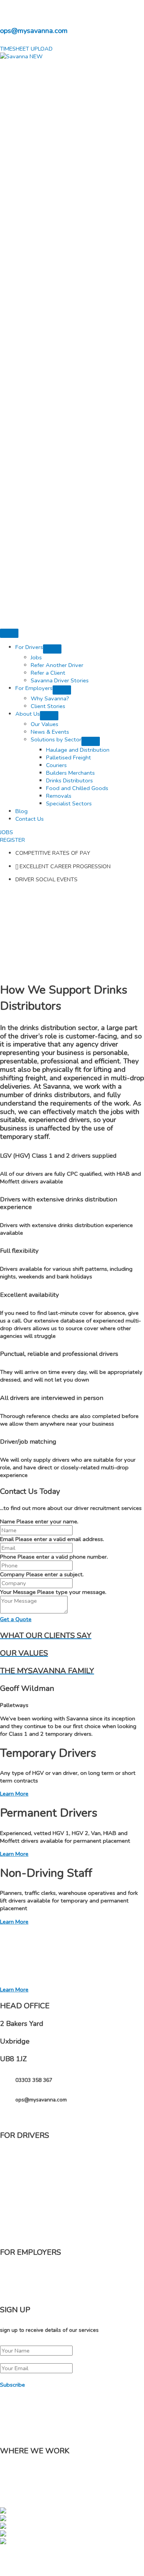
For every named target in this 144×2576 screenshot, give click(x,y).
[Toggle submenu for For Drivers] (52, 649)
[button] (26, 49)
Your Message (18, 1592)
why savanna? (33, 2274)
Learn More (14, 1794)
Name (7, 1521)
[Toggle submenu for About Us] (49, 716)
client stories (32, 2293)
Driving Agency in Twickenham (81, 2468)
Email (7, 1539)
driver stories (32, 2236)
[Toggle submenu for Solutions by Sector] (91, 741)
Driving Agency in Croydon (48, 2476)
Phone (8, 1557)
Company (12, 1574)
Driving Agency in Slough (98, 2476)
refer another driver (40, 2196)
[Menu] (9, 633)
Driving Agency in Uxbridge (26, 2468)
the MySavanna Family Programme (60, 2156)
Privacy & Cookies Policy (76, 2566)
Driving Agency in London (78, 2491)
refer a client (31, 2216)
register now (31, 2176)
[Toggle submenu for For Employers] (62, 690)
